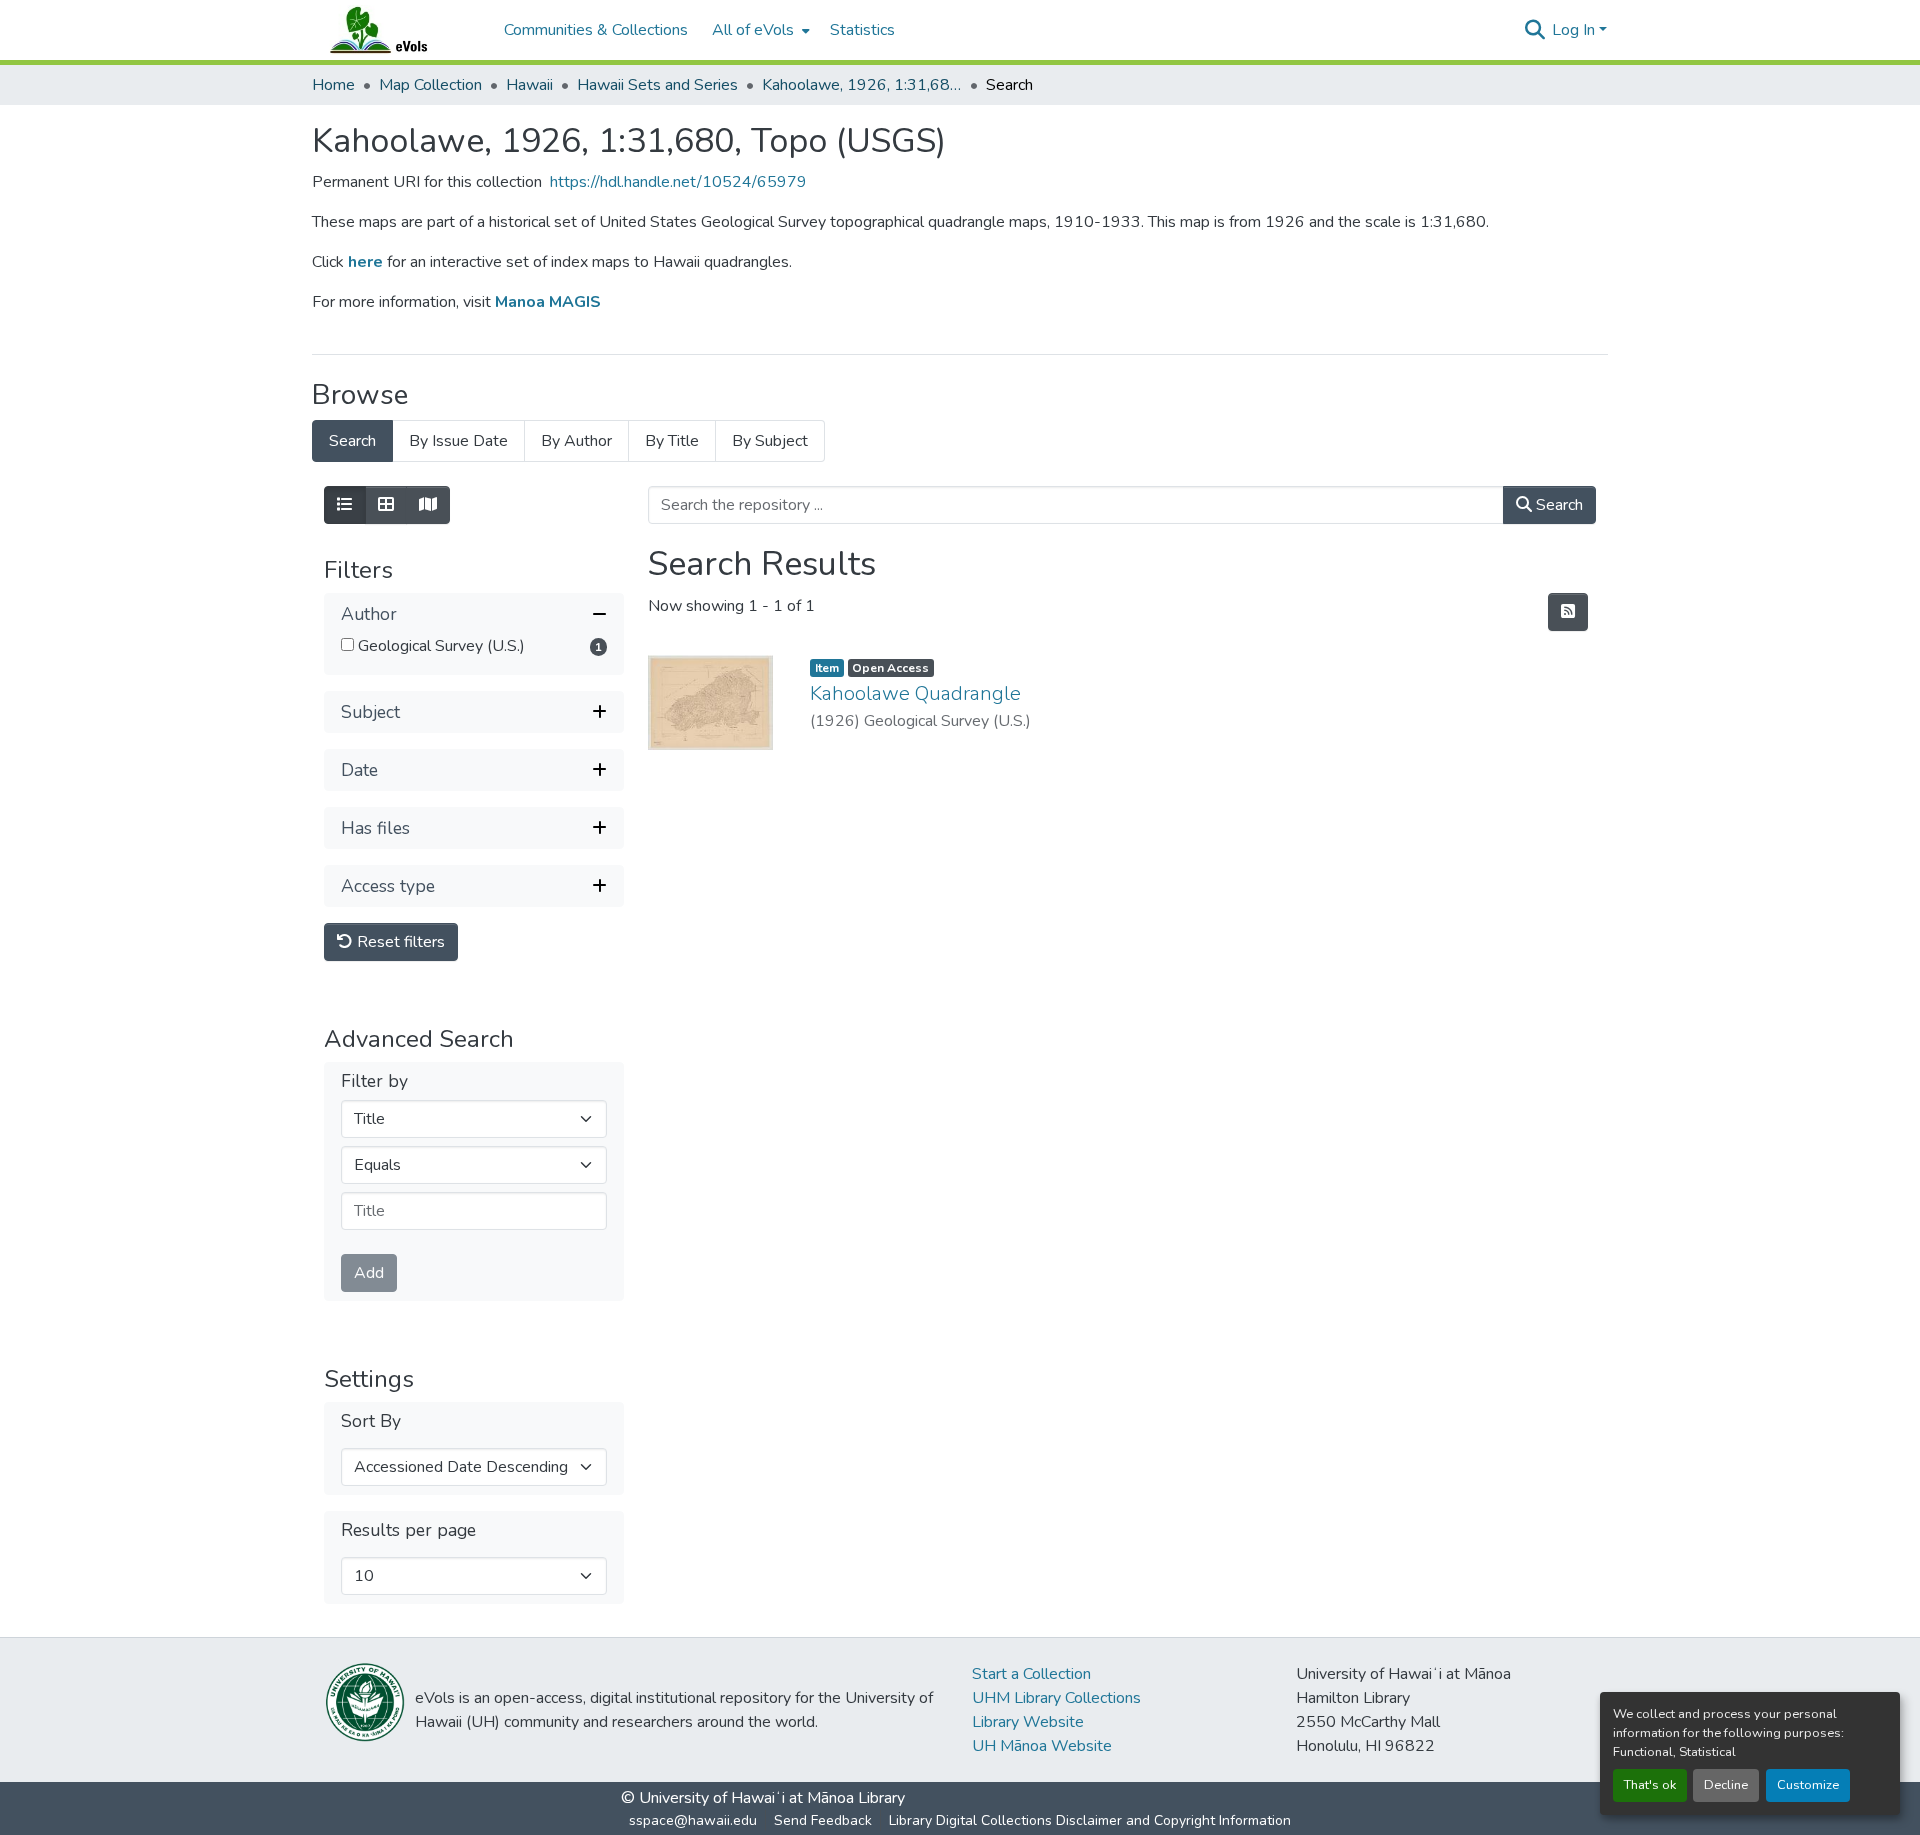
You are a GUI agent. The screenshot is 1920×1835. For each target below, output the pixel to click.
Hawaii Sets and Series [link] (657, 85)
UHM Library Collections (1056, 1698)
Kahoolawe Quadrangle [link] (915, 693)
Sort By (371, 1421)
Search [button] (1557, 505)
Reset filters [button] (399, 942)
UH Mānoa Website (1042, 1746)
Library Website (1028, 1722)
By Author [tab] (576, 441)
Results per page (408, 1530)
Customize (1808, 1785)
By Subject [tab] (770, 441)
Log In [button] (1575, 30)
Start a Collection (1031, 1674)
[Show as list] (345, 505)
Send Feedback (823, 1820)
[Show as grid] (386, 505)
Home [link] (333, 85)
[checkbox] (347, 644)
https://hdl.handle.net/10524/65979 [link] (678, 182)
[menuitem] (759, 30)
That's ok (1650, 1785)
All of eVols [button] (753, 30)
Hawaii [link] (529, 85)
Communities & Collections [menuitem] (596, 30)
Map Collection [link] (430, 85)
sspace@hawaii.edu (693, 1820)
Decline (1726, 1785)
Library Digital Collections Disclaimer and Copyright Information (1090, 1820)
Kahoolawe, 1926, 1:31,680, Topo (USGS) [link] (862, 85)
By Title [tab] (672, 441)
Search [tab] (352, 441)
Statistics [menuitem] (862, 30)
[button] (398, 30)
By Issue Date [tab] (458, 441)
